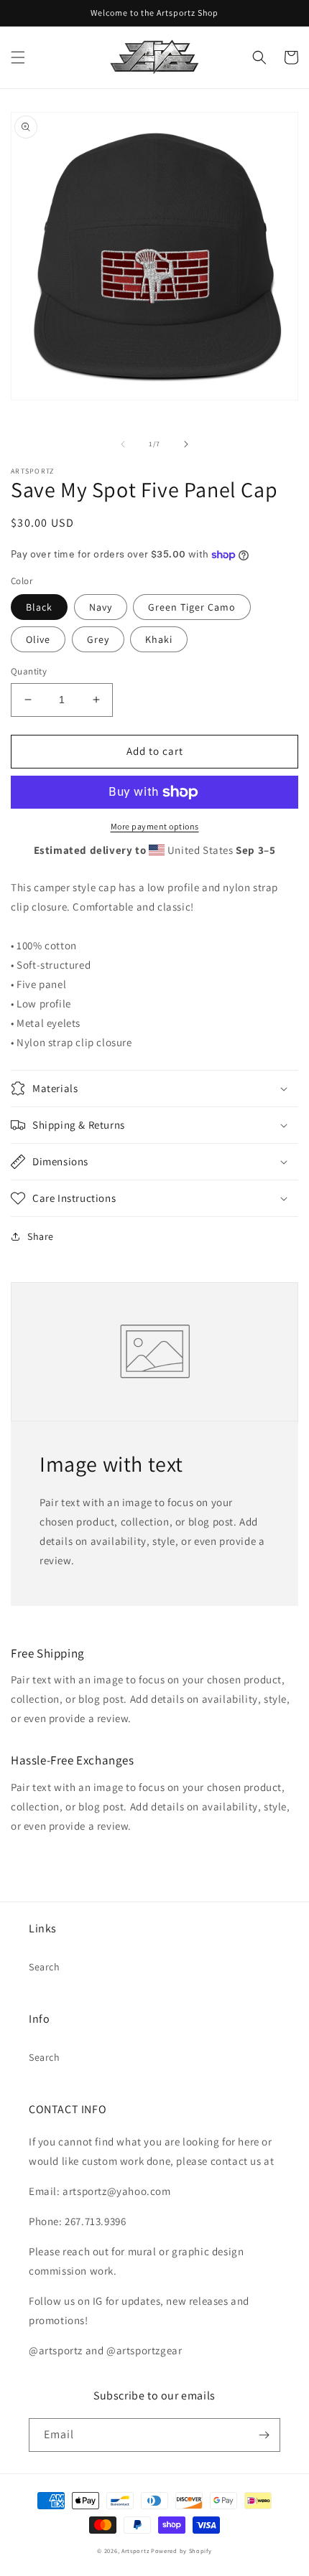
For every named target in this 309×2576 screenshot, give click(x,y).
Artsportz (135, 2551)
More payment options (155, 826)
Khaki (159, 639)
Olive (38, 639)
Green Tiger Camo (192, 607)
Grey (98, 639)
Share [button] (41, 1236)
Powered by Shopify (181, 2551)
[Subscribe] (264, 2435)
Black (39, 607)
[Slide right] (186, 444)
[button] (18, 57)
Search (45, 1967)
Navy (101, 607)
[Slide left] (123, 444)
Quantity (29, 671)
